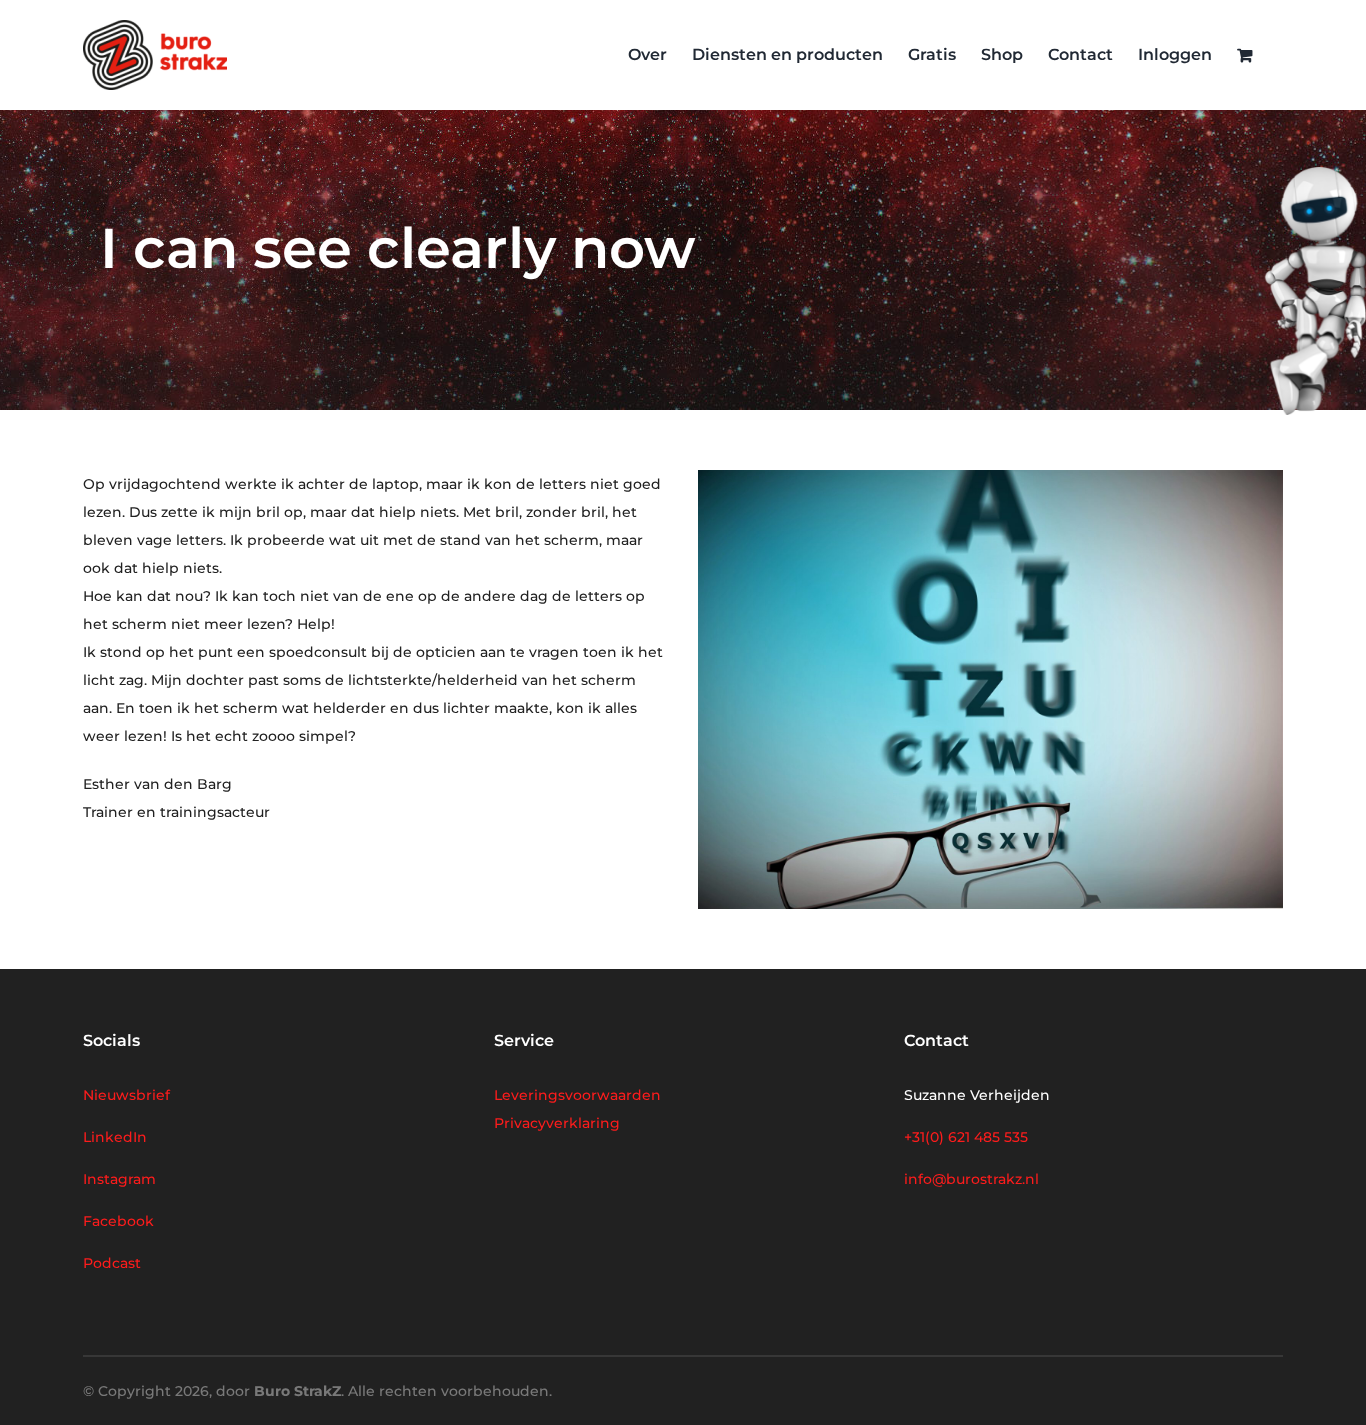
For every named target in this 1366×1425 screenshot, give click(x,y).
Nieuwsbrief (126, 1095)
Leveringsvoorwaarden (577, 1095)
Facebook (118, 1221)
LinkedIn (115, 1137)
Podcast (112, 1263)
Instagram (119, 1179)
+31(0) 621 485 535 (966, 1137)
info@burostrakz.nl (971, 1179)
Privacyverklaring (557, 1123)
